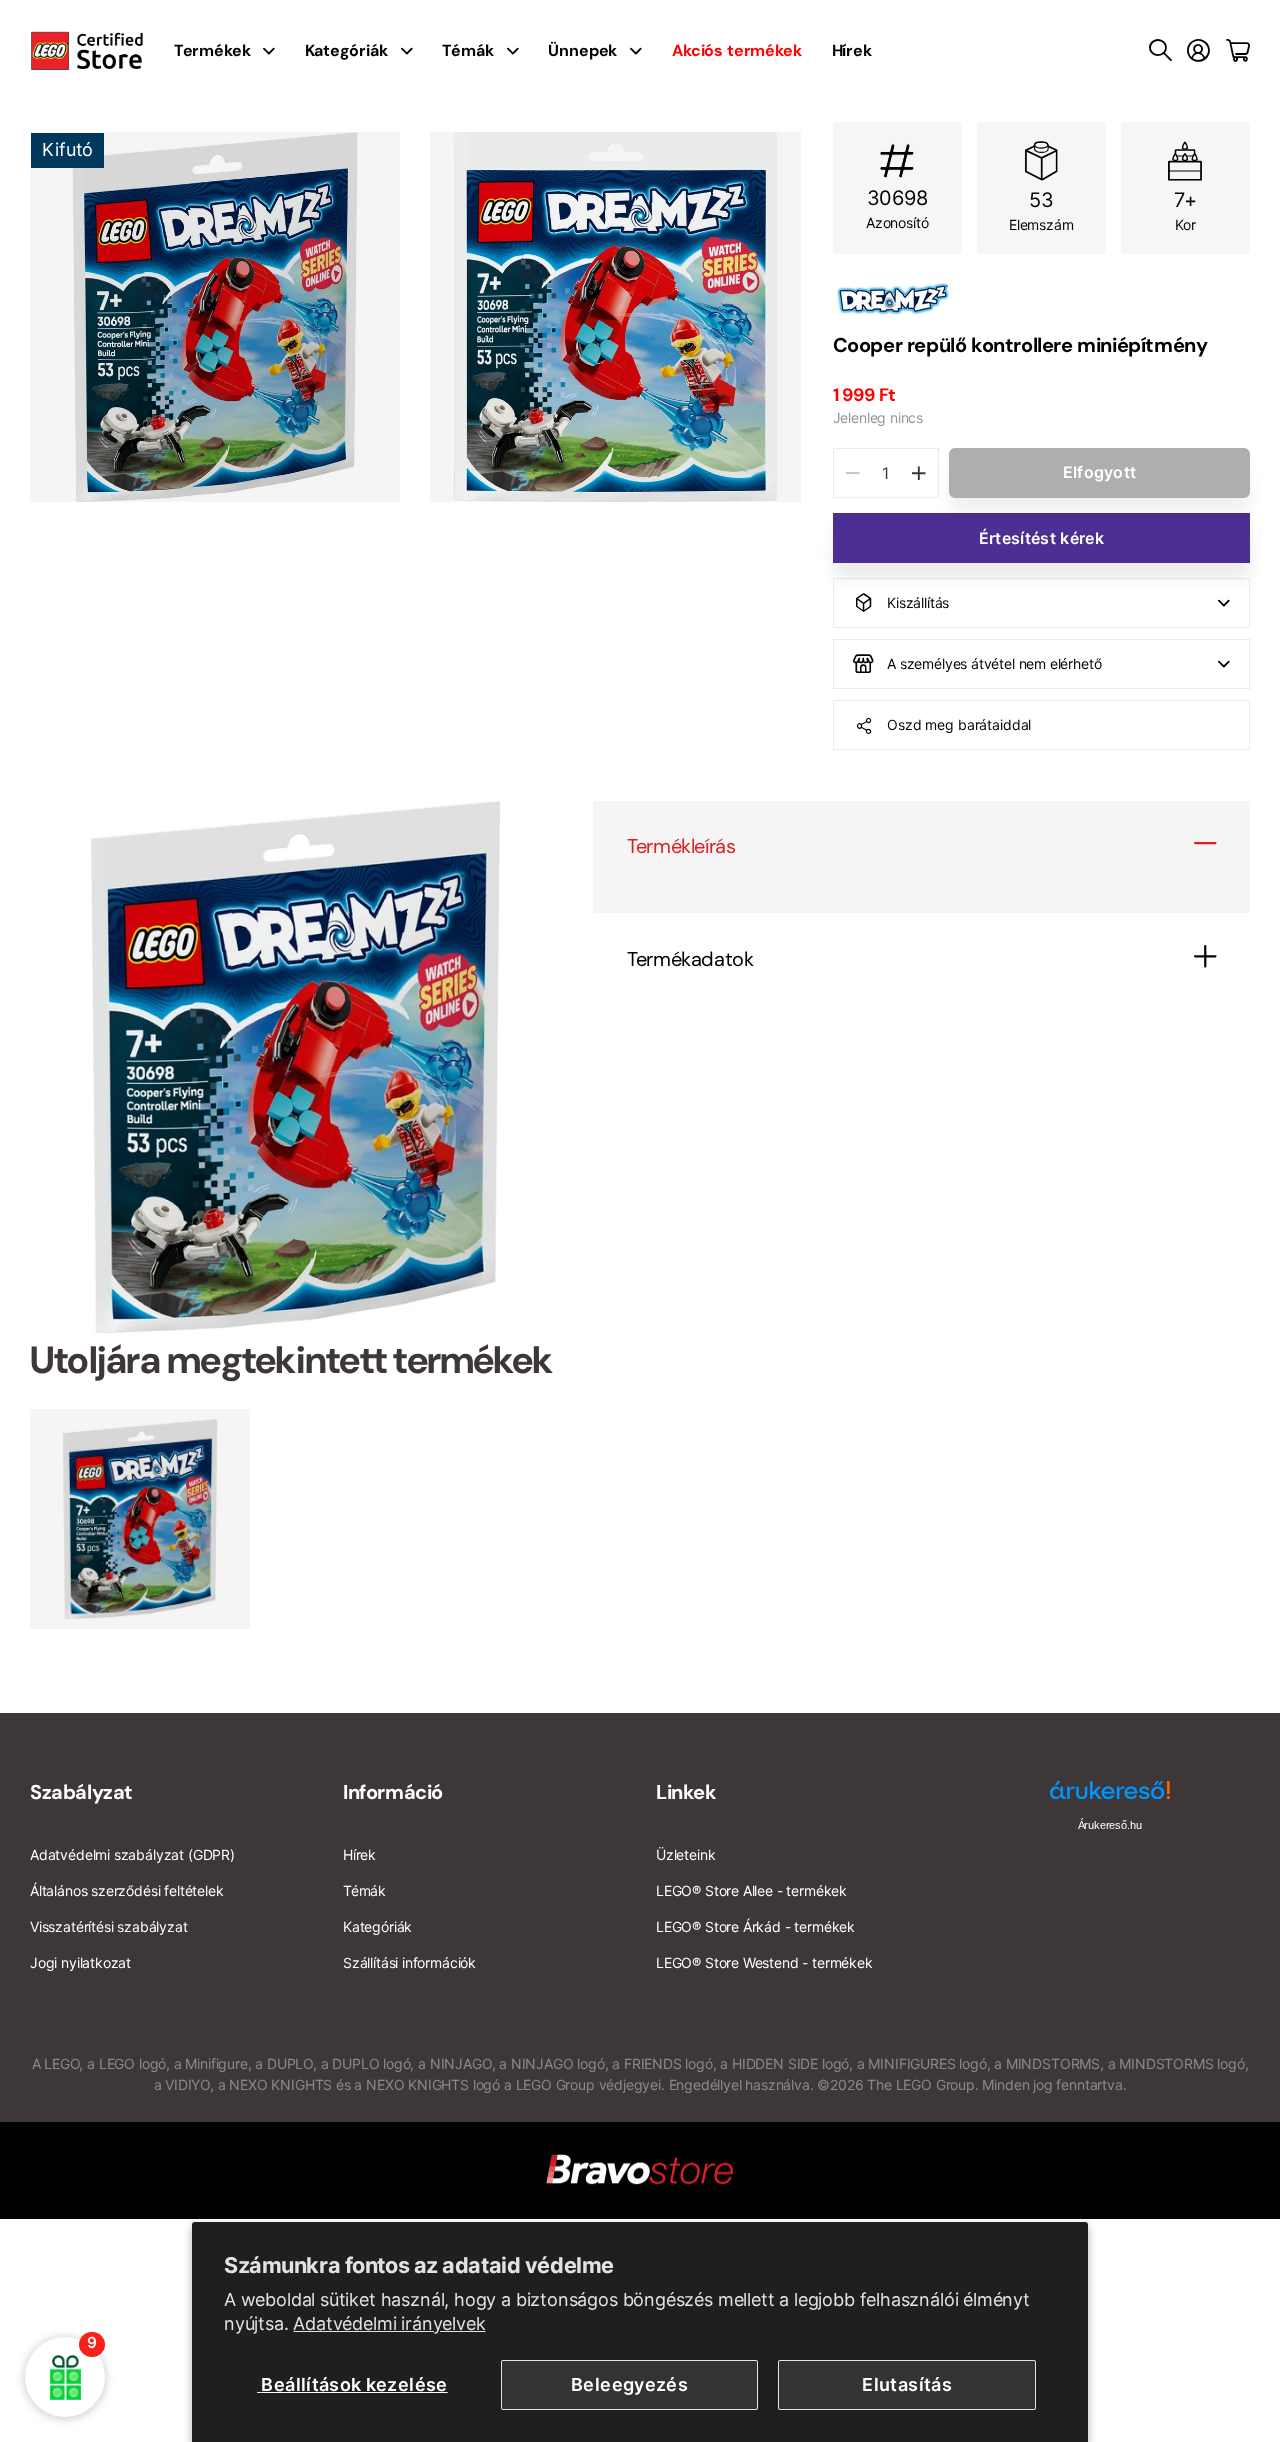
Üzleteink (685, 1854)
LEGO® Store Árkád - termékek (755, 1926)
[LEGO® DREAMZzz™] (1041, 299)
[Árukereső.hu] (1110, 1797)
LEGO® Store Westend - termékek (764, 1962)
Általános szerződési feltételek (126, 1890)
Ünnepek (582, 50)
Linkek (686, 1792)
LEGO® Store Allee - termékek (751, 1890)
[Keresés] (1160, 51)
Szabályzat (81, 1792)
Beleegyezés (629, 2384)
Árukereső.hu (1110, 1825)
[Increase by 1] (918, 473)
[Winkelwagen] (1238, 51)
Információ (393, 1792)
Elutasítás (907, 2384)
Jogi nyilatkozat (80, 1962)
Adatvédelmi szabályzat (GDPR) (132, 1854)
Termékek (212, 50)
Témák (467, 50)
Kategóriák (346, 50)
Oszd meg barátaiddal (959, 724)
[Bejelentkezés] (1198, 51)
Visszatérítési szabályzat (109, 1926)
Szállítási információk (409, 1962)
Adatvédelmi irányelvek (389, 2323)
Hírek (852, 50)
